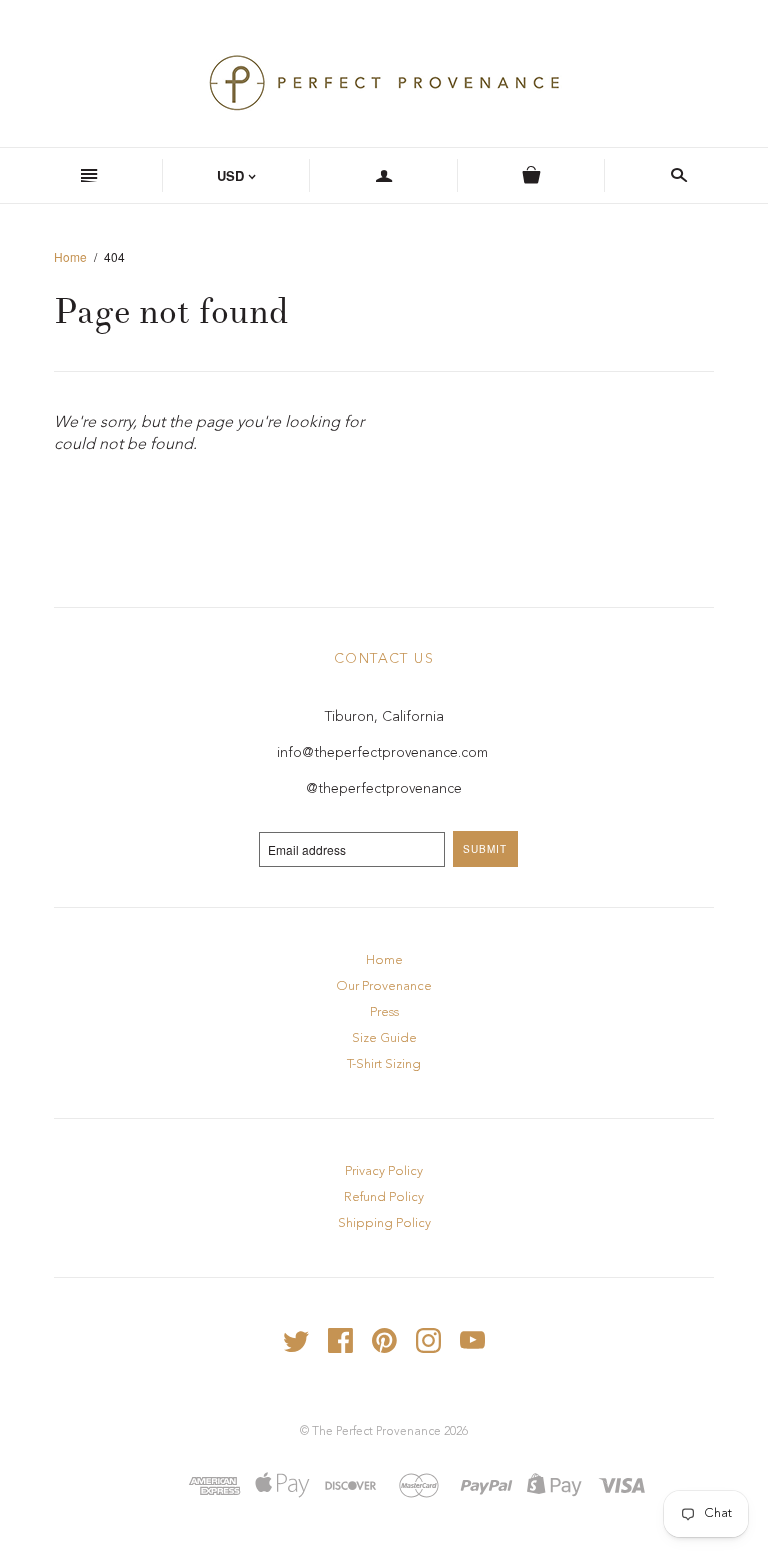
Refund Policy (384, 1197)
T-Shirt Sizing (384, 1064)
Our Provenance (384, 986)
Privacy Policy (384, 1171)
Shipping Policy (384, 1223)
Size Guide (384, 1038)
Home (70, 256)
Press (384, 1012)
